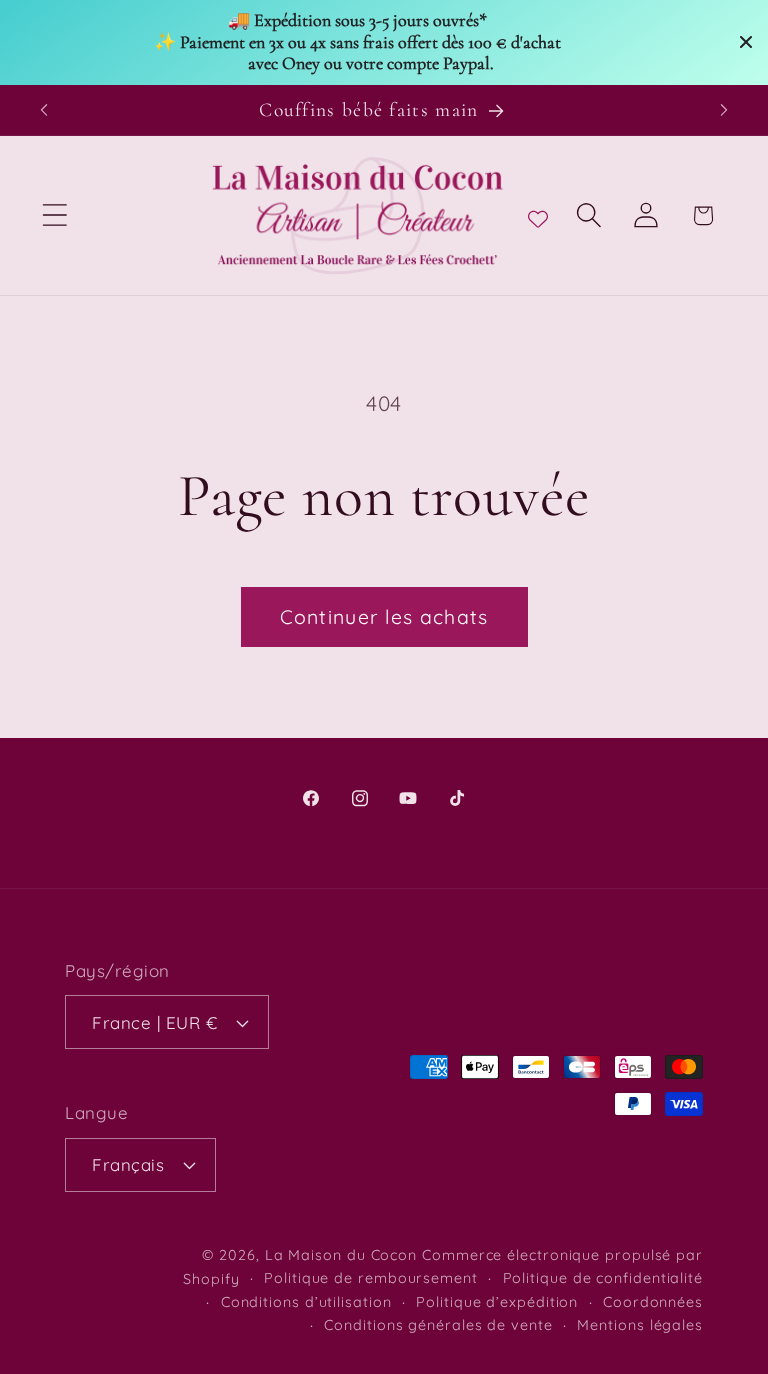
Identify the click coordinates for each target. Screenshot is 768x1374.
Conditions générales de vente (438, 1325)
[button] (54, 215)
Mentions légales (640, 1325)
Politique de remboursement (371, 1278)
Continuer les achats (384, 616)
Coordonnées (653, 1302)
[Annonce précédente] (44, 110)
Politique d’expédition (497, 1302)
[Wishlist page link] (538, 215)
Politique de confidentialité (603, 1278)
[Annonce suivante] (724, 110)
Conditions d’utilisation (306, 1302)
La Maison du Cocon (343, 1255)
